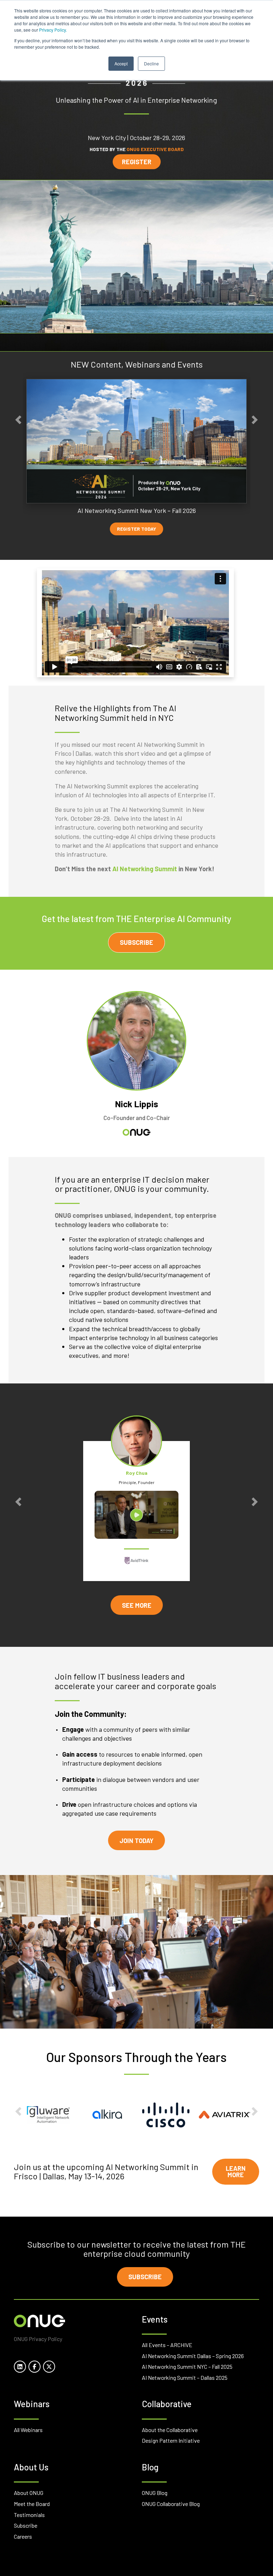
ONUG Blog (155, 2493)
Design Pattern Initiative (171, 2440)
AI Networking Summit (145, 869)
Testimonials (29, 2515)
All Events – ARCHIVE (167, 2345)
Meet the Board (32, 2504)
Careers (23, 2536)
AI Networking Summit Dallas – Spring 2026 (193, 2356)
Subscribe (136, 942)
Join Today (136, 1841)
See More (137, 1605)
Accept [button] (121, 63)
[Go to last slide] (18, 420)
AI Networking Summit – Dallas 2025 (185, 2377)
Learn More (236, 2171)
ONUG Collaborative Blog (171, 2504)
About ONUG (29, 2493)
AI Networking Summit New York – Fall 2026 (137, 510)
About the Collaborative (170, 2430)
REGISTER (137, 162)
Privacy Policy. (53, 30)
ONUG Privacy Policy (38, 2339)
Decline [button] (151, 63)
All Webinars (28, 2430)
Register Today (136, 529)
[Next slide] (255, 420)
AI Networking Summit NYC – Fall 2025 (187, 2366)
